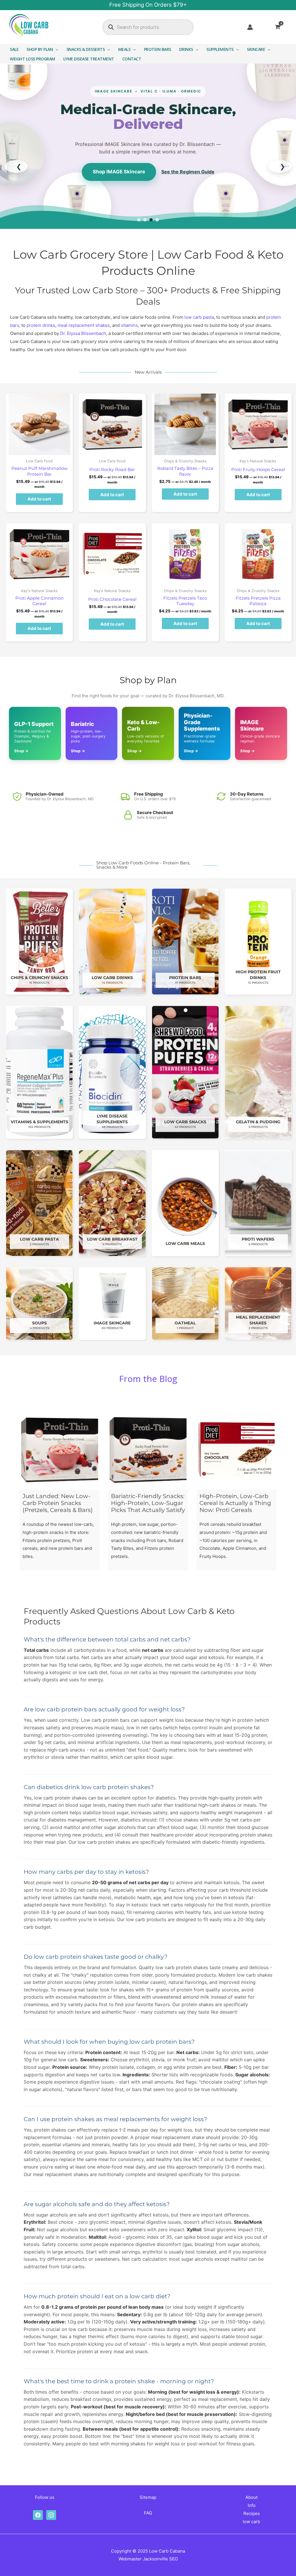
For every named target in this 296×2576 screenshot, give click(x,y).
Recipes (252, 2513)
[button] (56, 49)
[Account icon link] (250, 27)
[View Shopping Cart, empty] (281, 27)
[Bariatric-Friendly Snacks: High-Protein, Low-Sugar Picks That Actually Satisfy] (148, 1450)
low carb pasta (199, 317)
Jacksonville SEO (160, 2559)
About (251, 2497)
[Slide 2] (145, 220)
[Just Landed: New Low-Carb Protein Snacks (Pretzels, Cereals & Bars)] (60, 1450)
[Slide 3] (151, 220)
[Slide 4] (157, 220)
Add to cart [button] (39, 499)
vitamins (129, 325)
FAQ (148, 2513)
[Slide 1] (139, 220)
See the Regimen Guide (188, 172)
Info (252, 2505)
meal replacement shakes (84, 325)
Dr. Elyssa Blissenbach (83, 333)
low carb (251, 2522)
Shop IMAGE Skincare (119, 172)
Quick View (39, 451)
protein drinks (41, 325)
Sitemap (148, 2497)
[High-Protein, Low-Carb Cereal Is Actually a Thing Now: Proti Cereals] (236, 1450)
